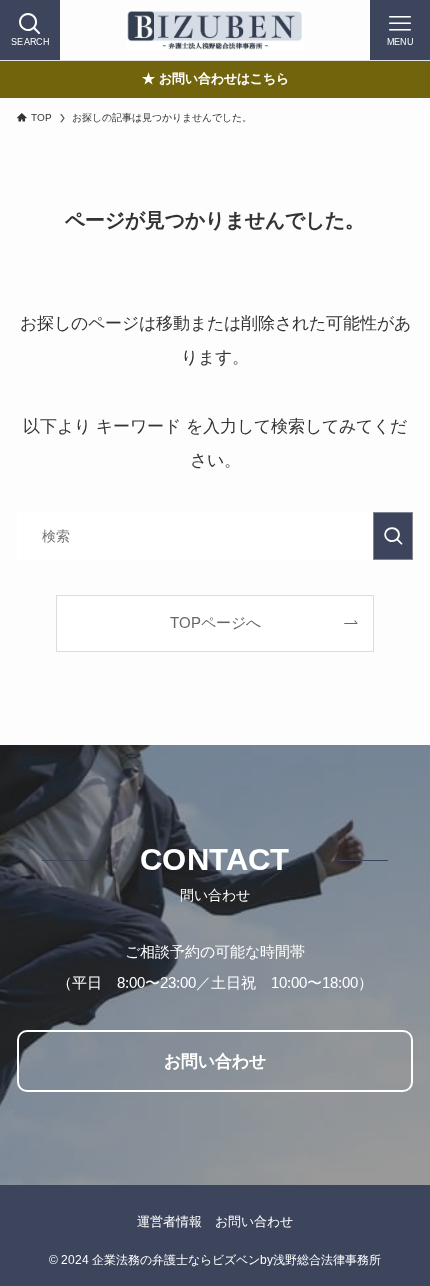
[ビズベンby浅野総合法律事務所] (215, 30)
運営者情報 (169, 1221)
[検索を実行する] (393, 536)
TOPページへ (215, 622)
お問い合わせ (254, 1221)
